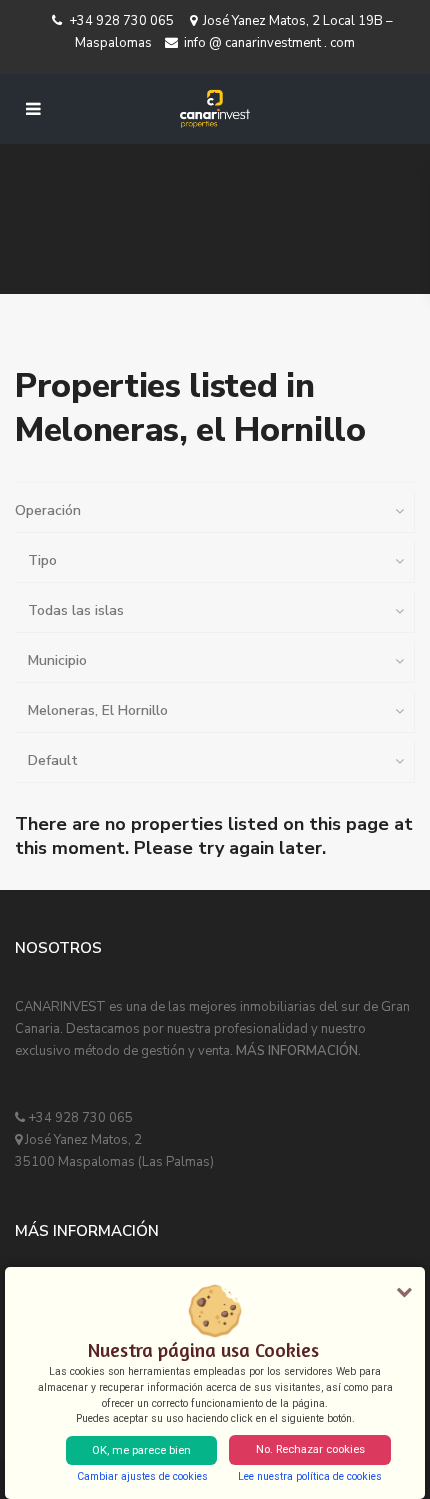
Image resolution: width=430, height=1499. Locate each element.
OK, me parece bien (141, 1450)
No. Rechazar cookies (310, 1449)
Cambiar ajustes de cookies (142, 1476)
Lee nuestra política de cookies (310, 1476)
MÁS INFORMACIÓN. (298, 1051)
